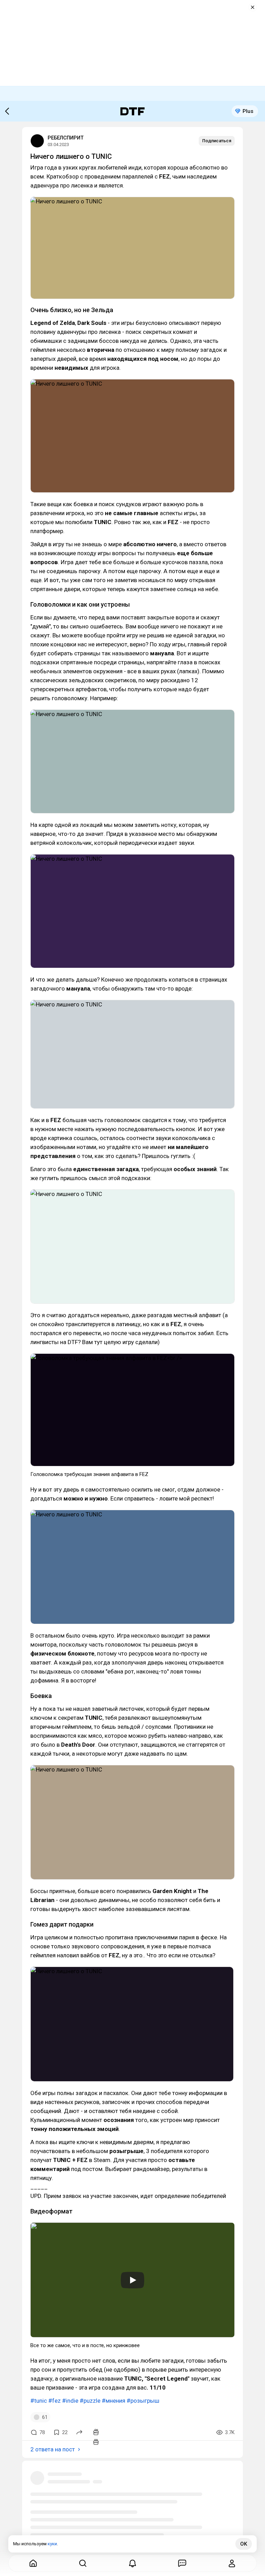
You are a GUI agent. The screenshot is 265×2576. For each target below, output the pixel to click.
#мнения (114, 2401)
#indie (70, 2401)
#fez (55, 2401)
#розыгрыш (143, 2401)
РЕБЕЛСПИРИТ (66, 138)
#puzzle (90, 2401)
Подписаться (217, 141)
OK (244, 2544)
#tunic (39, 2401)
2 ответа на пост (53, 2449)
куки (52, 2544)
